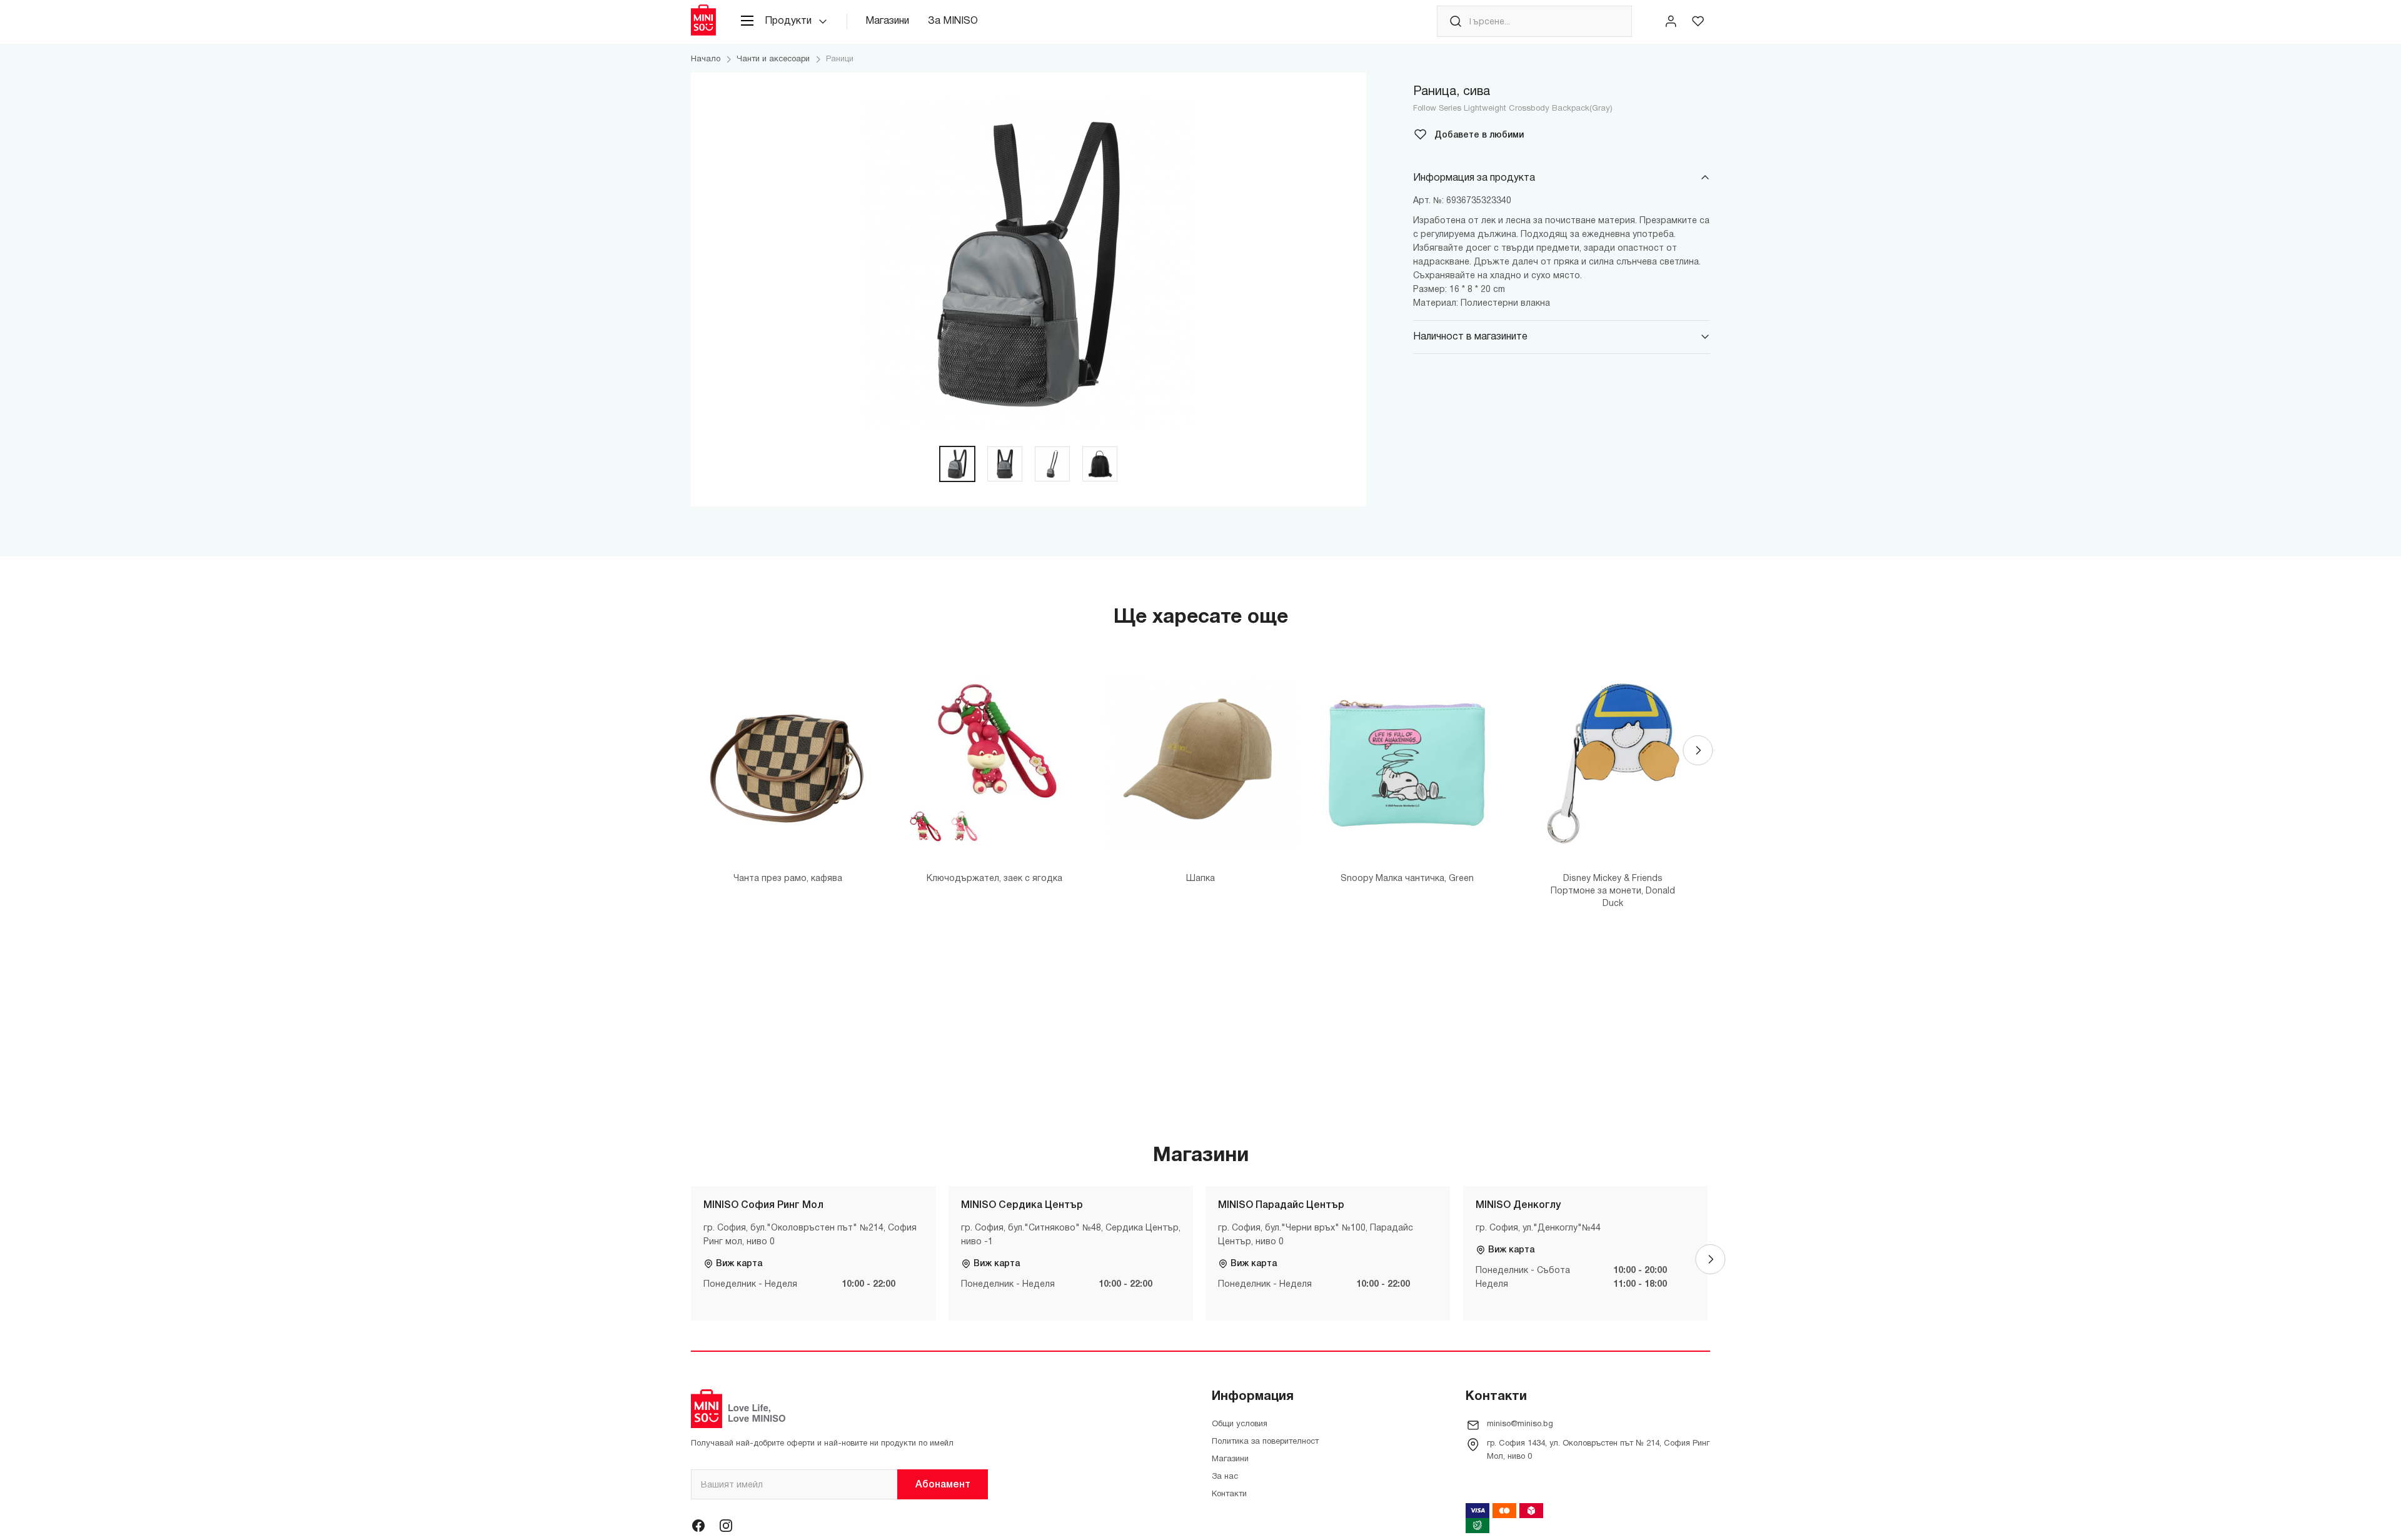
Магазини (887, 21)
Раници (840, 59)
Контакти (1229, 1494)
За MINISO (953, 21)
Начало (706, 59)
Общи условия (1240, 1424)
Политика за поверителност (1265, 1442)
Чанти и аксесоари (773, 59)
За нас (1225, 1477)
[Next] (1698, 750)
